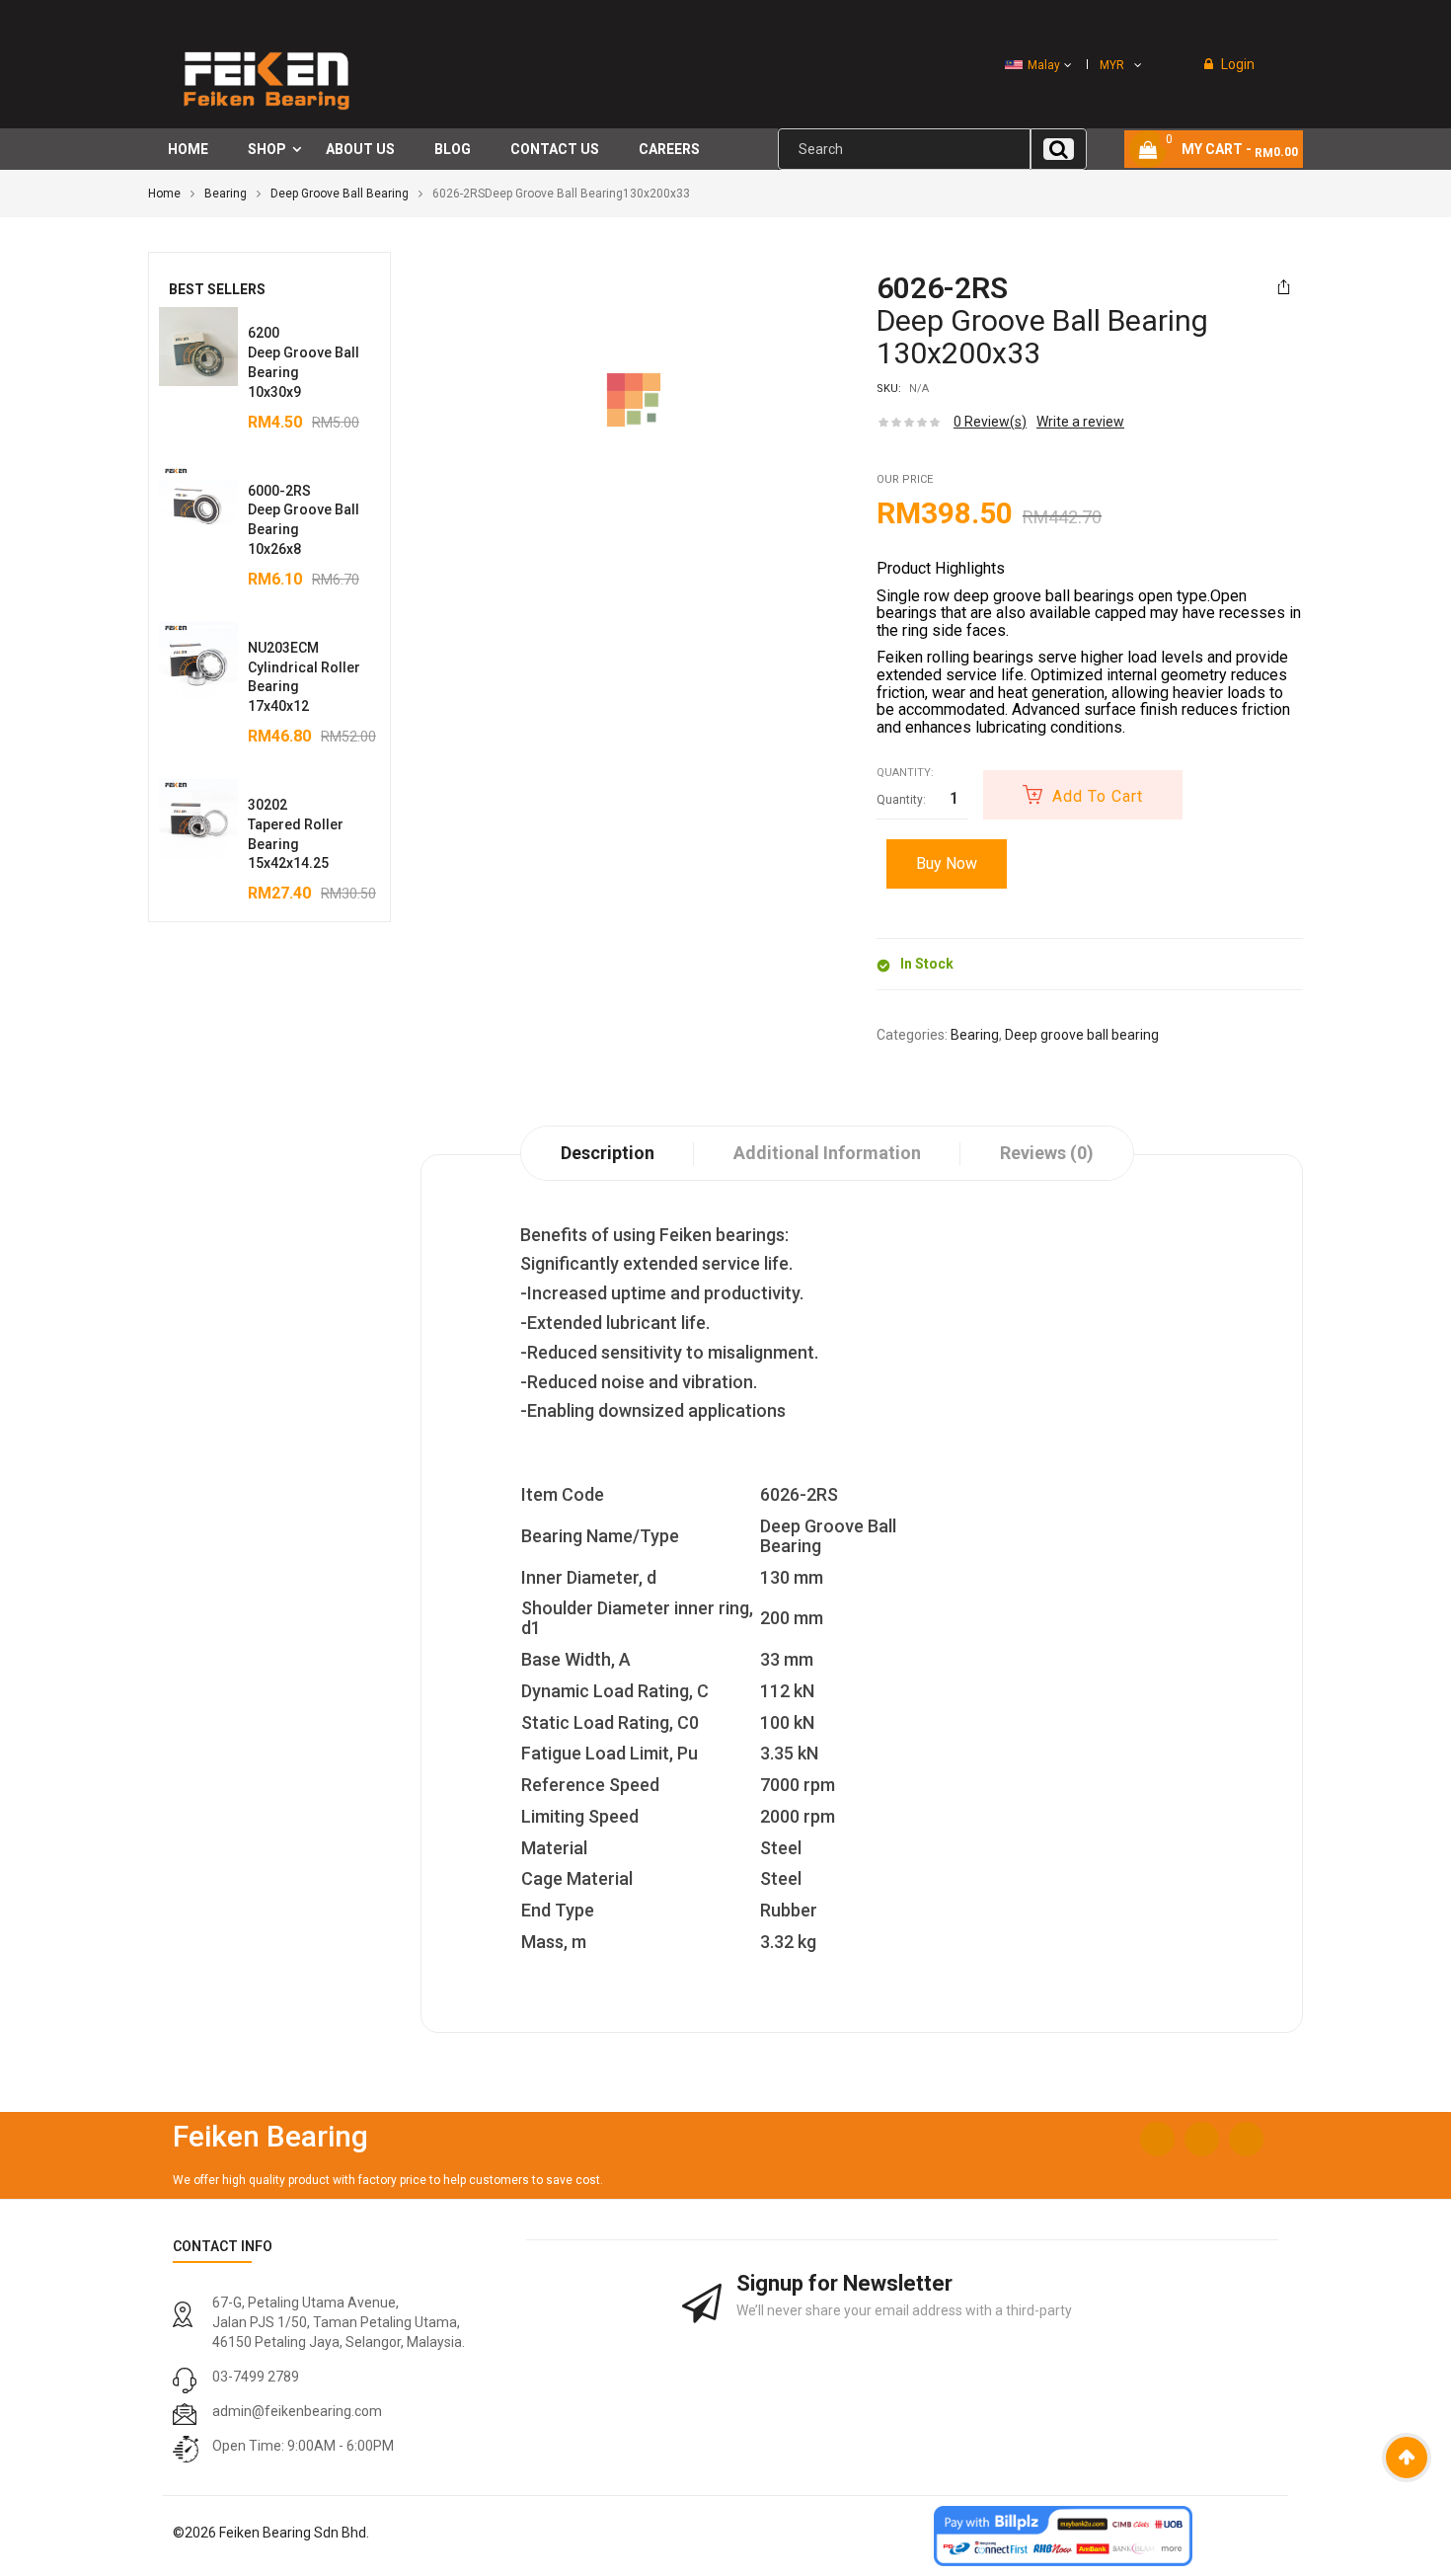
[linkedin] (1246, 2139)
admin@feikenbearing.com (297, 2411)
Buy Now (947, 863)
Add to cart (1098, 796)
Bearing (226, 194)
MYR (1112, 65)
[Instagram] (1202, 2139)
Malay (1044, 65)
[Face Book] (1157, 2139)
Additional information (827, 1153)
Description (608, 1153)
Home (164, 194)
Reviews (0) (1047, 1153)
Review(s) (990, 422)
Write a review (1080, 422)
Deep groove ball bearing (340, 194)
